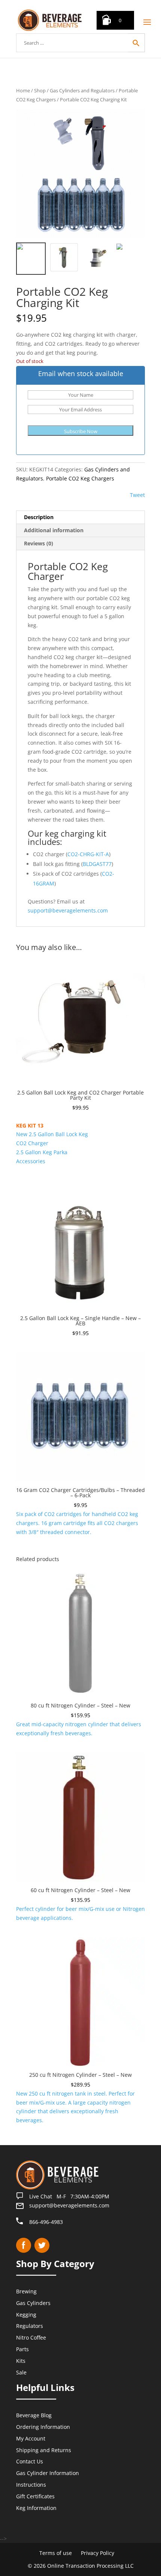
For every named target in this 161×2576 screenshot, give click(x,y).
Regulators (30, 2326)
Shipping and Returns (44, 2450)
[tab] (80, 517)
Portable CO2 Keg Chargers (80, 478)
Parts (22, 2349)
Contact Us (30, 2461)
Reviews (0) (39, 543)
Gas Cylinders (33, 2303)
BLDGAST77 (97, 864)
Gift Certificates (35, 2496)
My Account (31, 2438)
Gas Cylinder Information (48, 2473)
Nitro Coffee (31, 2337)
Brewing (26, 2291)
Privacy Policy (98, 2553)
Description (39, 517)
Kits (21, 2360)
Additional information (54, 530)
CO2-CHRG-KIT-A (88, 854)
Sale (21, 2372)
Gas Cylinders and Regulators (82, 90)
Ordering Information (43, 2427)
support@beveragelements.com (68, 910)
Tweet (137, 495)
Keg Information (36, 2507)
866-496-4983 (46, 2221)
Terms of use (56, 2553)
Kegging (26, 2314)
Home (23, 90)
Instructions (31, 2485)
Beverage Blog (34, 2415)
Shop (40, 90)
